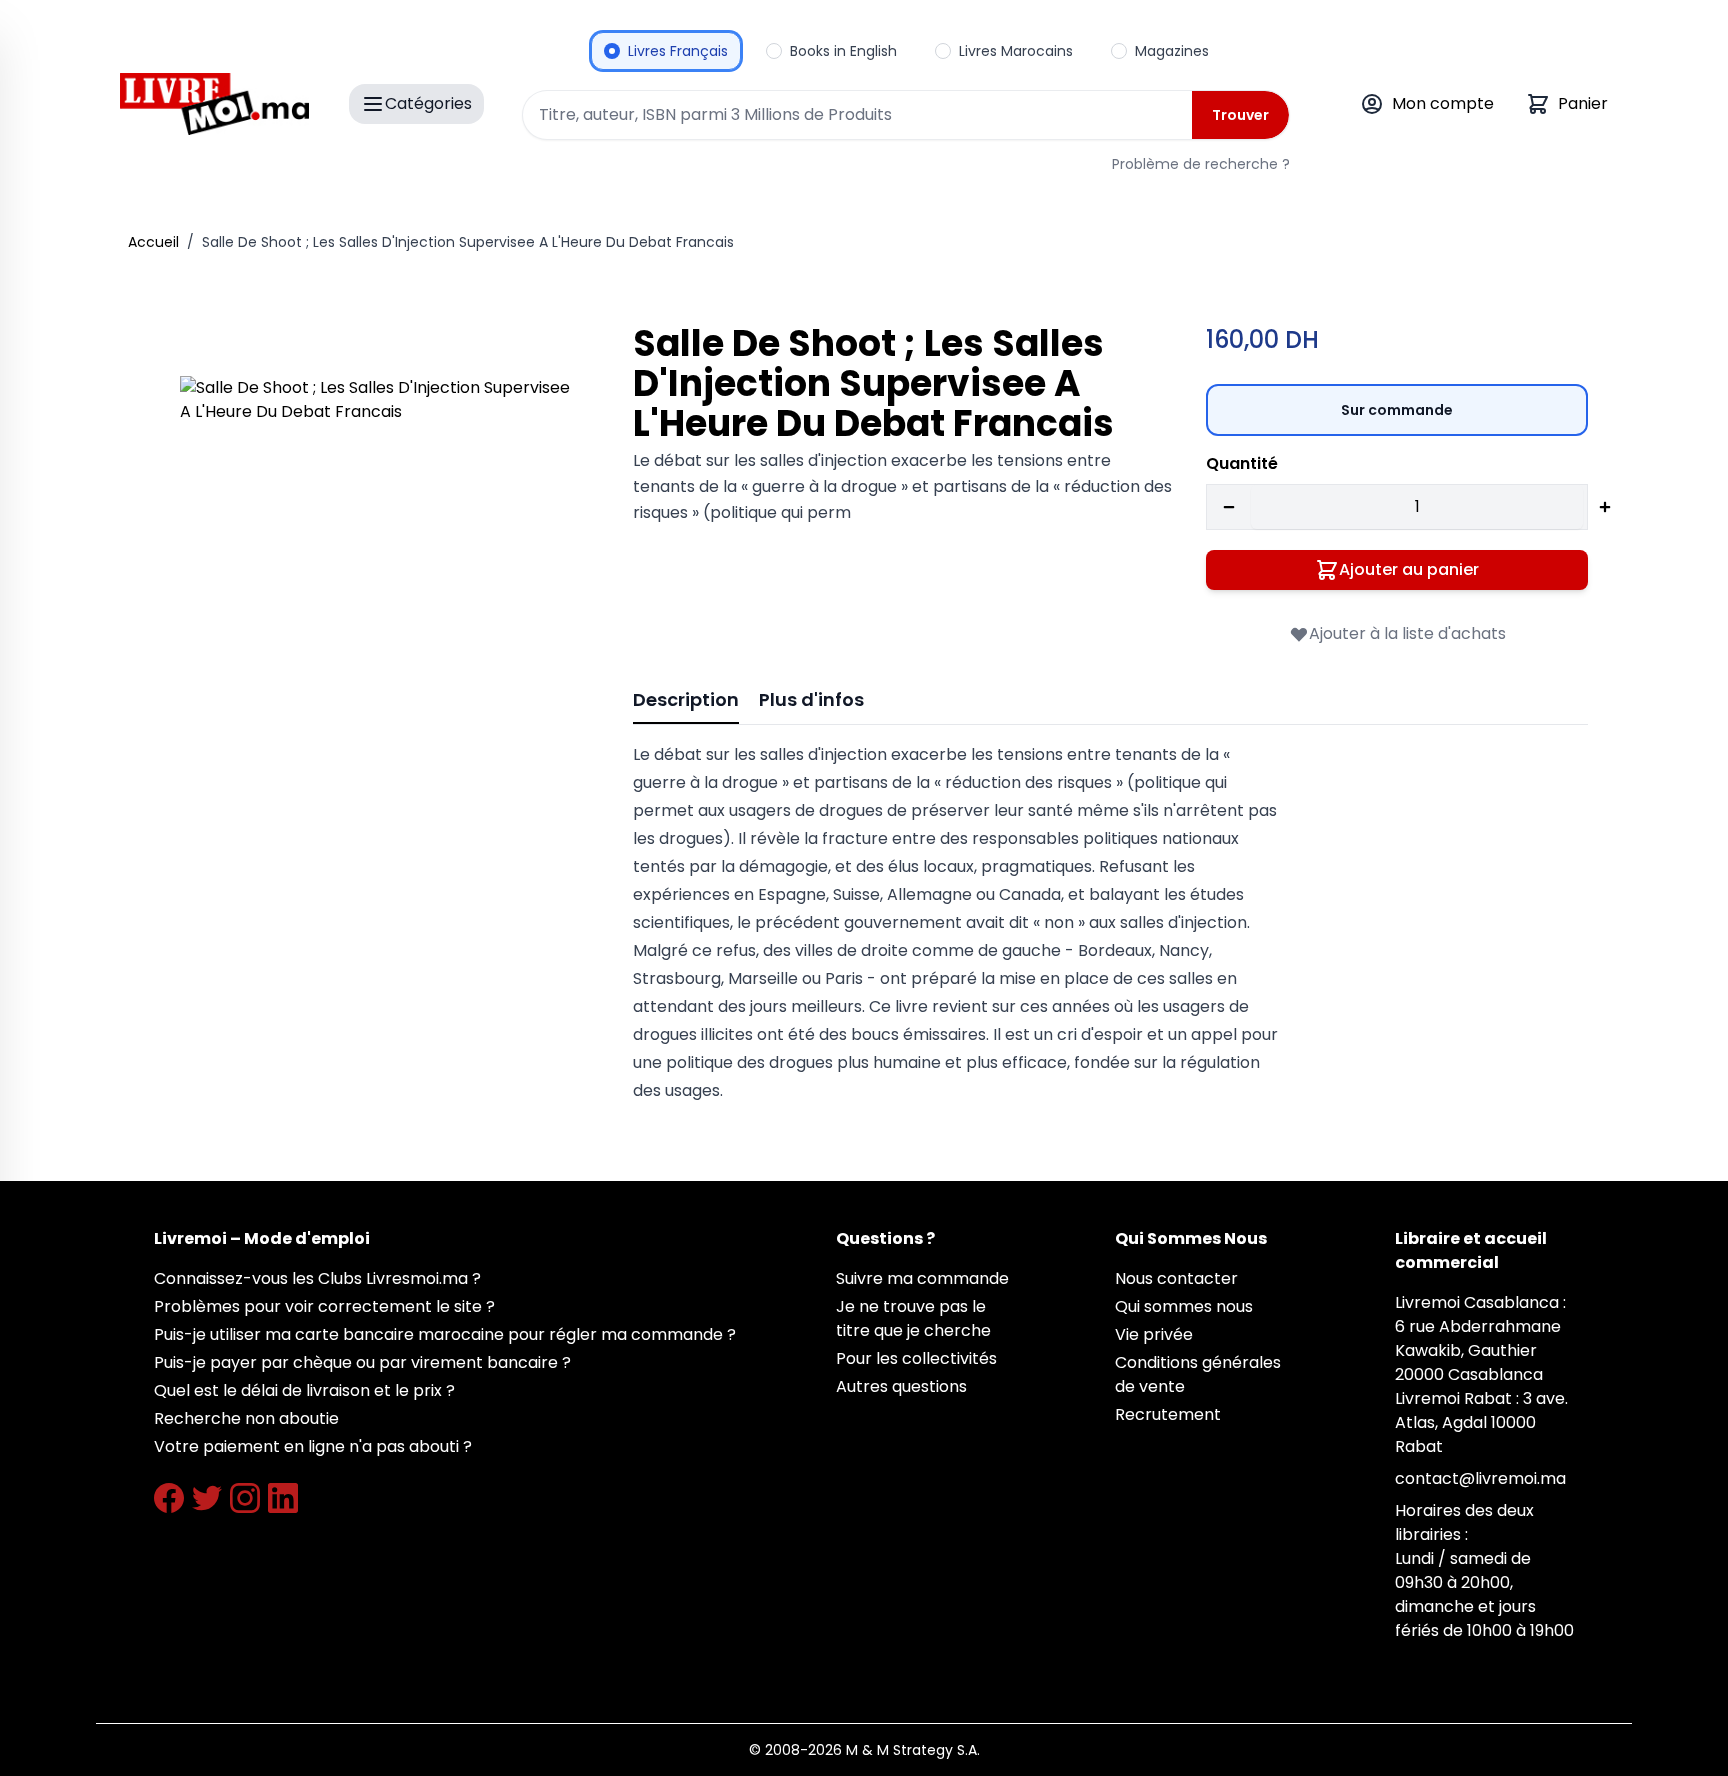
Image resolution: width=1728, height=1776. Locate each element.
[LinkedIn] (283, 1498)
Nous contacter (1176, 1278)
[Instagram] (245, 1498)
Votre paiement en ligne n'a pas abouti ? (313, 1446)
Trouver (1240, 115)
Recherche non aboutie (246, 1418)
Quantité (1242, 463)
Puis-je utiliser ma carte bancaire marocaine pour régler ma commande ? (445, 1334)
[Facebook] (169, 1498)
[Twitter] (207, 1498)
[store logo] (214, 104)
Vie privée (1154, 1334)
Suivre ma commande (922, 1278)
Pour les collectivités (916, 1358)
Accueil (153, 242)
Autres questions (901, 1386)
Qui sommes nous (1184, 1306)
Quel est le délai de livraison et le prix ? (304, 1390)
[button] (378, 574)
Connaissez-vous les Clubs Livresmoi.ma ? (317, 1278)
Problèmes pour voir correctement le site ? (324, 1306)
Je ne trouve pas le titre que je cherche (913, 1318)
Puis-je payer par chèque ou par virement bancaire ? (362, 1362)
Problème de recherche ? (1201, 164)
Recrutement (1168, 1414)
